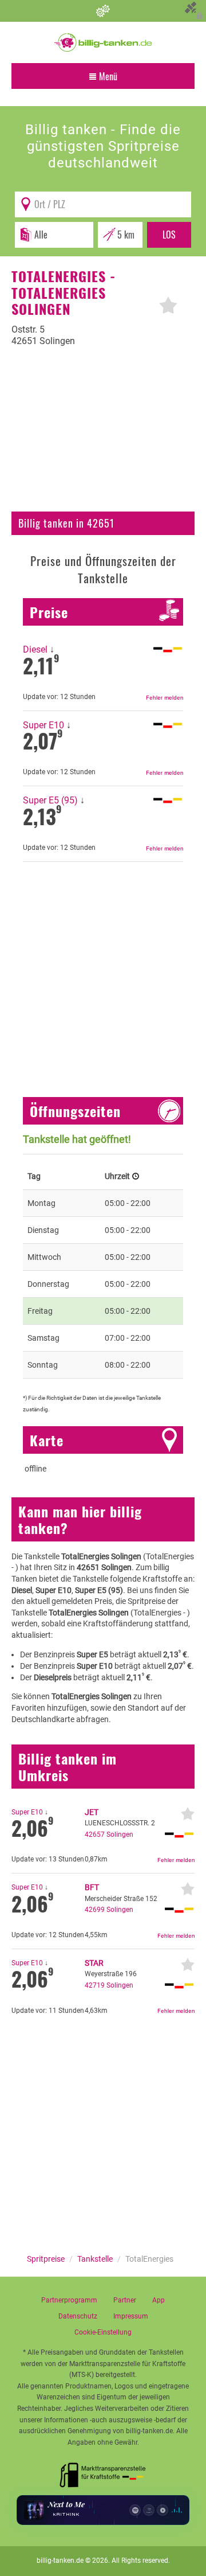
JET (92, 1812)
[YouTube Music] (163, 2510)
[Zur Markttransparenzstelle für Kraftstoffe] (103, 2472)
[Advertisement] (103, 436)
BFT (92, 1887)
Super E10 (43, 725)
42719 (95, 1985)
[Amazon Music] (149, 2510)
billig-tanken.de (60, 2561)
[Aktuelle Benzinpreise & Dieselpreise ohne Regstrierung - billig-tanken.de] (103, 42)
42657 (95, 1835)
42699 (95, 1910)
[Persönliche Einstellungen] (103, 11)
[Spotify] (135, 2510)
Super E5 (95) (50, 800)
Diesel (35, 649)
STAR (94, 1963)
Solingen (136, 523)
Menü (107, 76)
